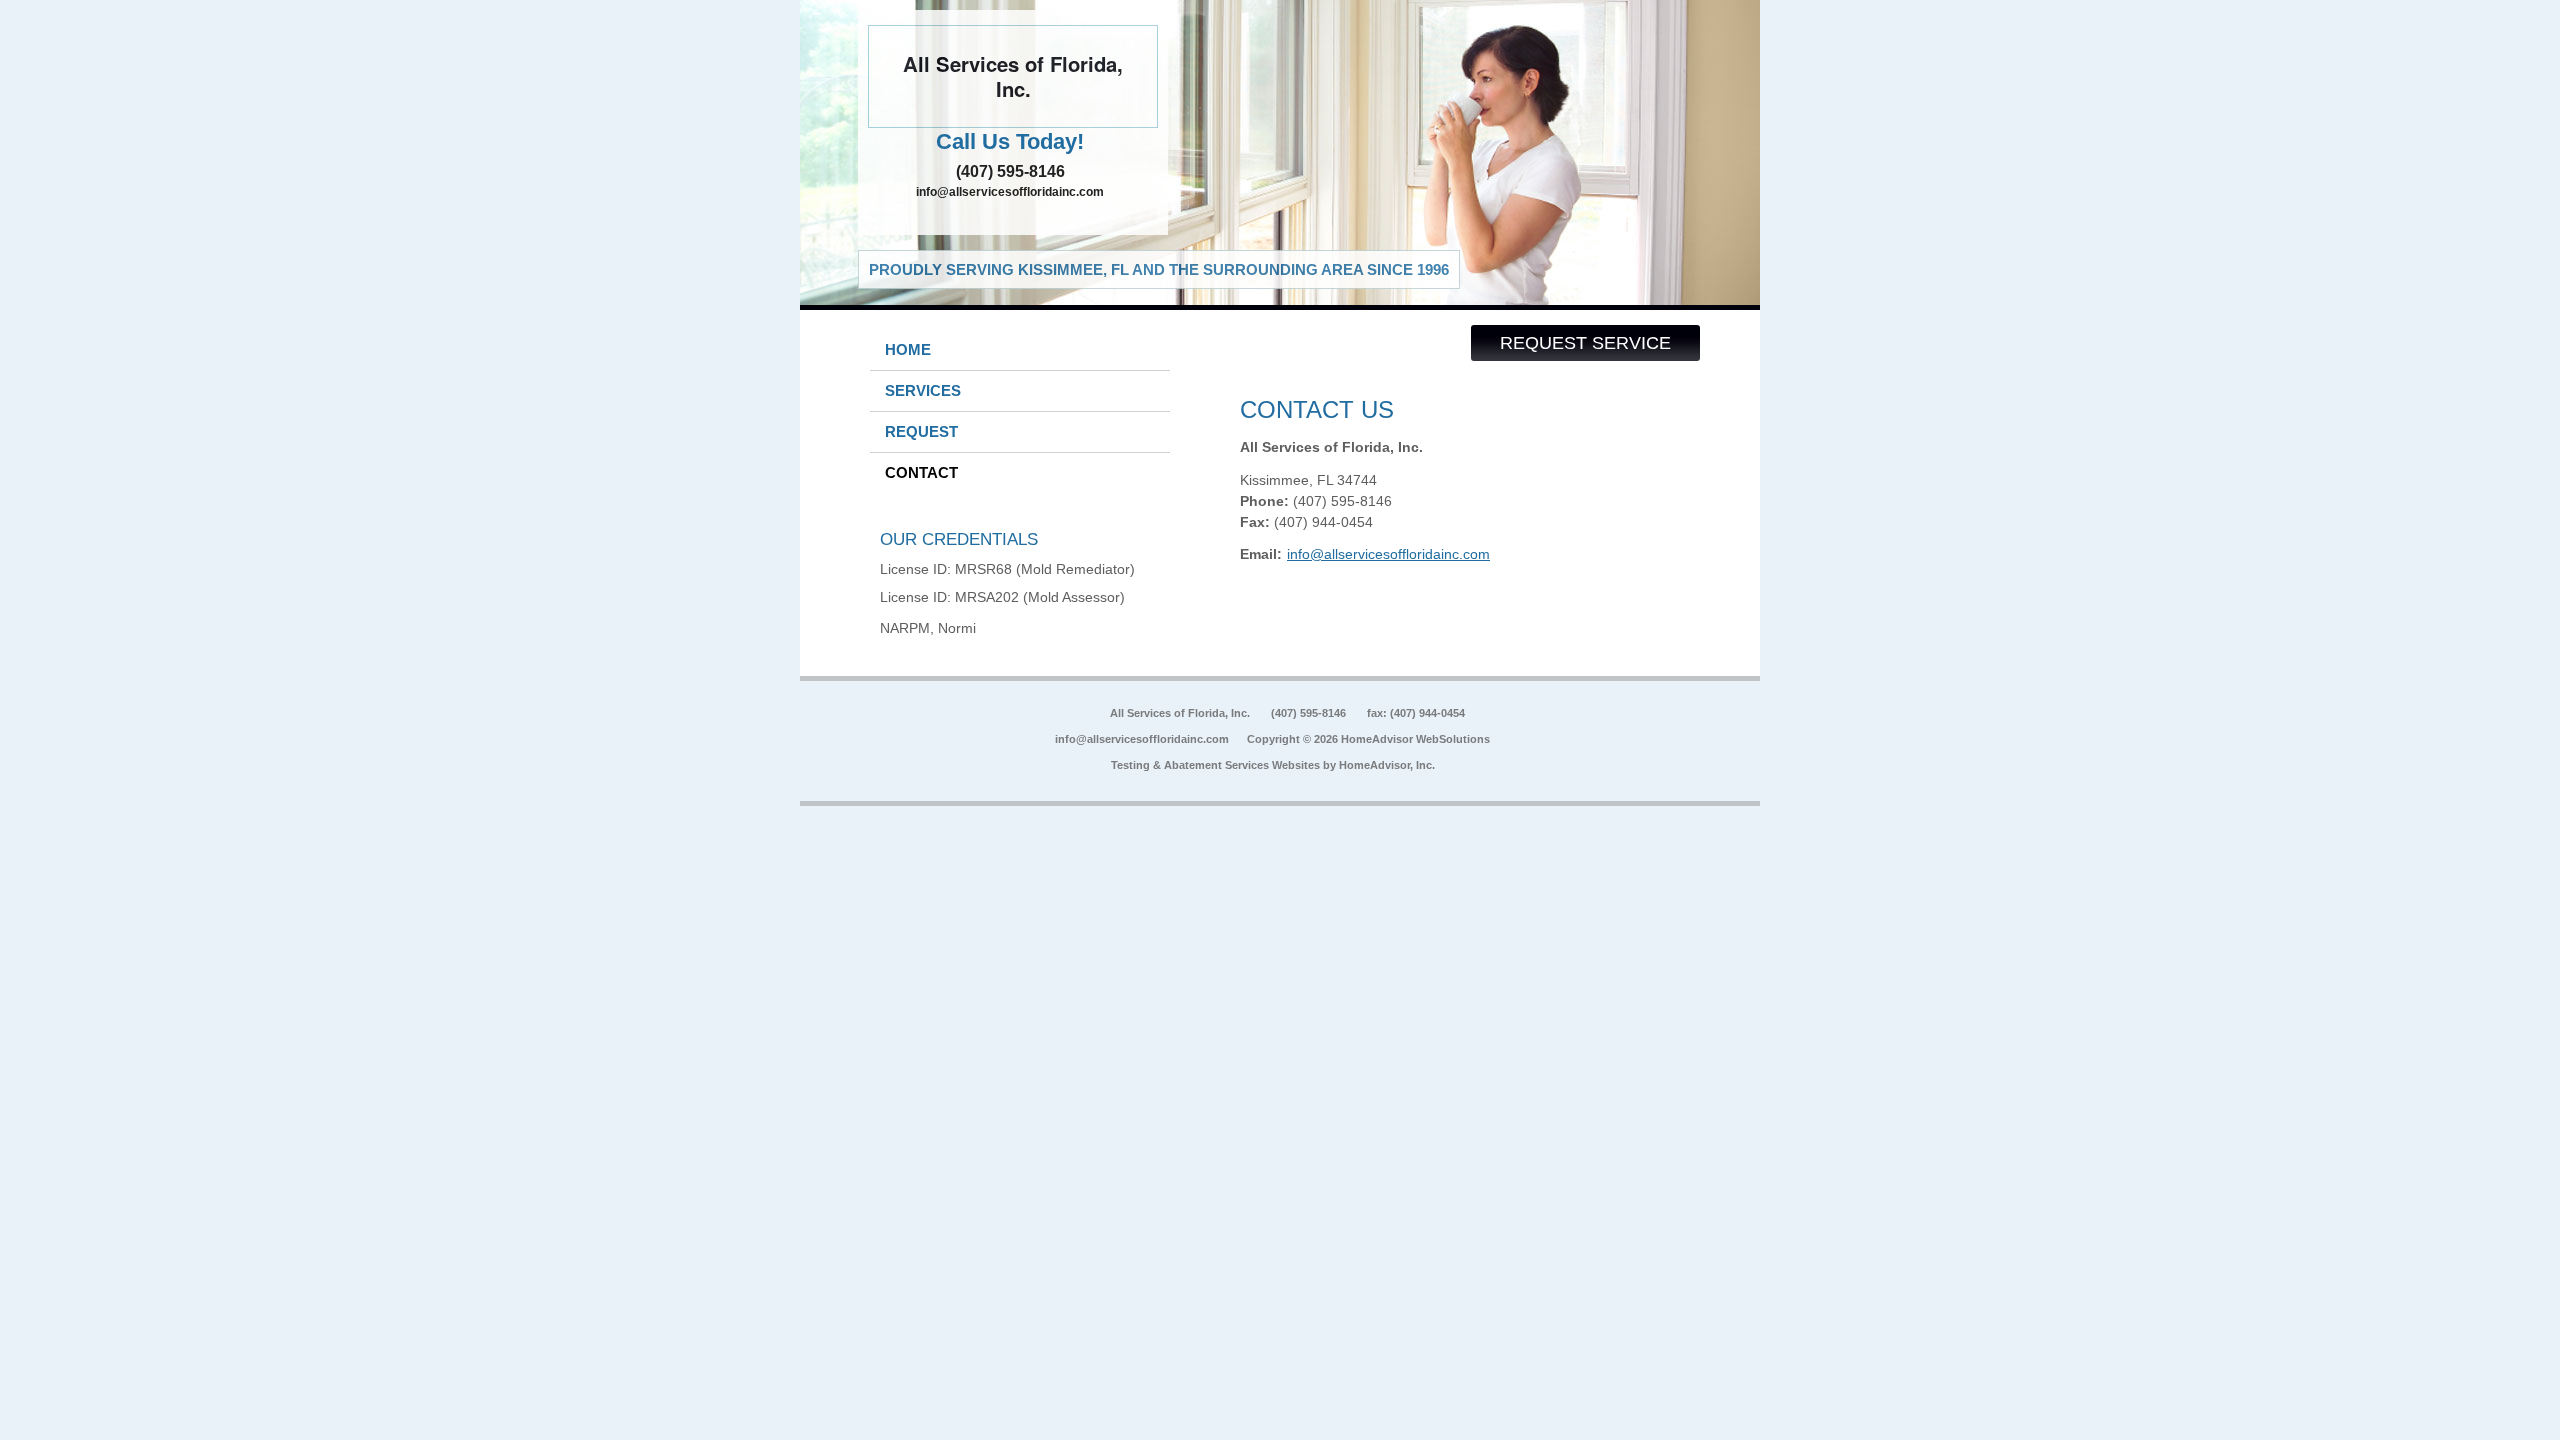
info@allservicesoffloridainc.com (1010, 192)
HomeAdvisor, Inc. (1387, 765)
